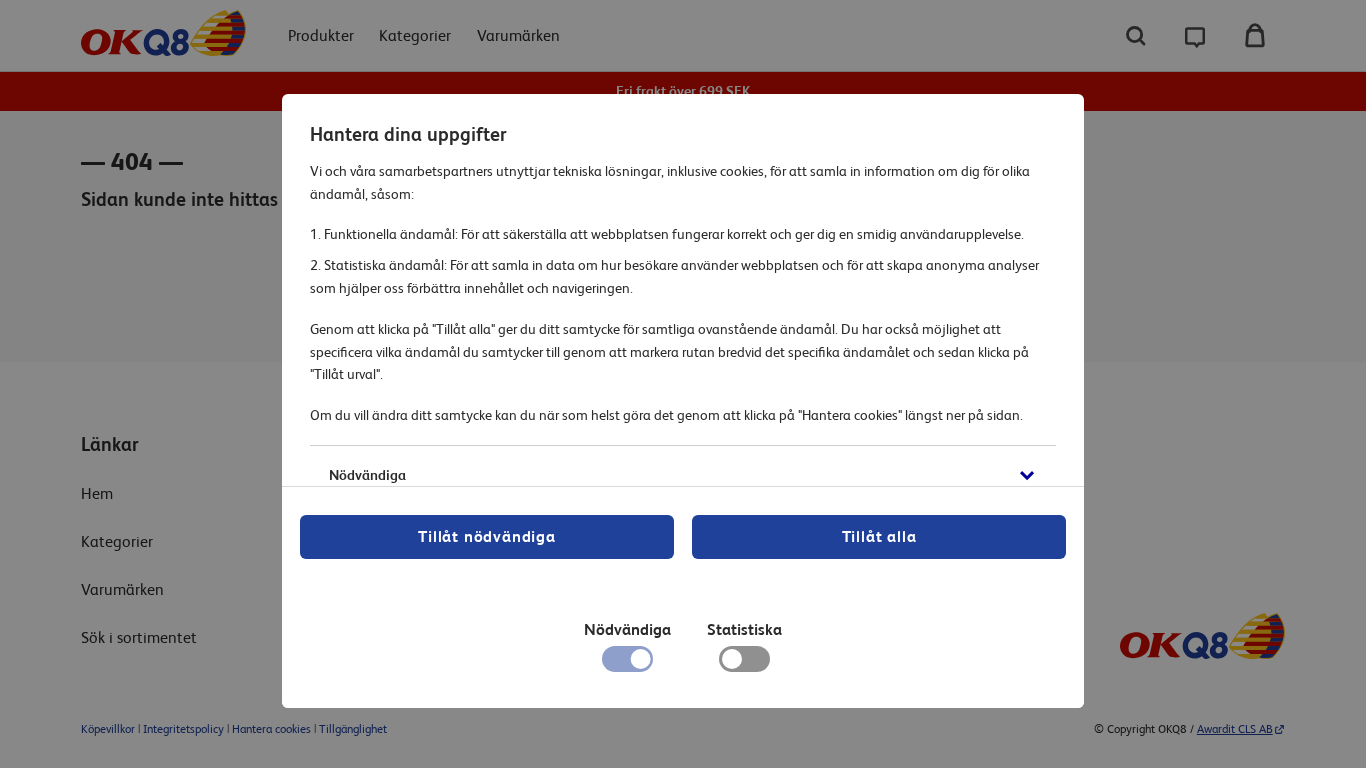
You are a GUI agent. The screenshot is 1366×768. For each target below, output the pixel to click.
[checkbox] (744, 664)
